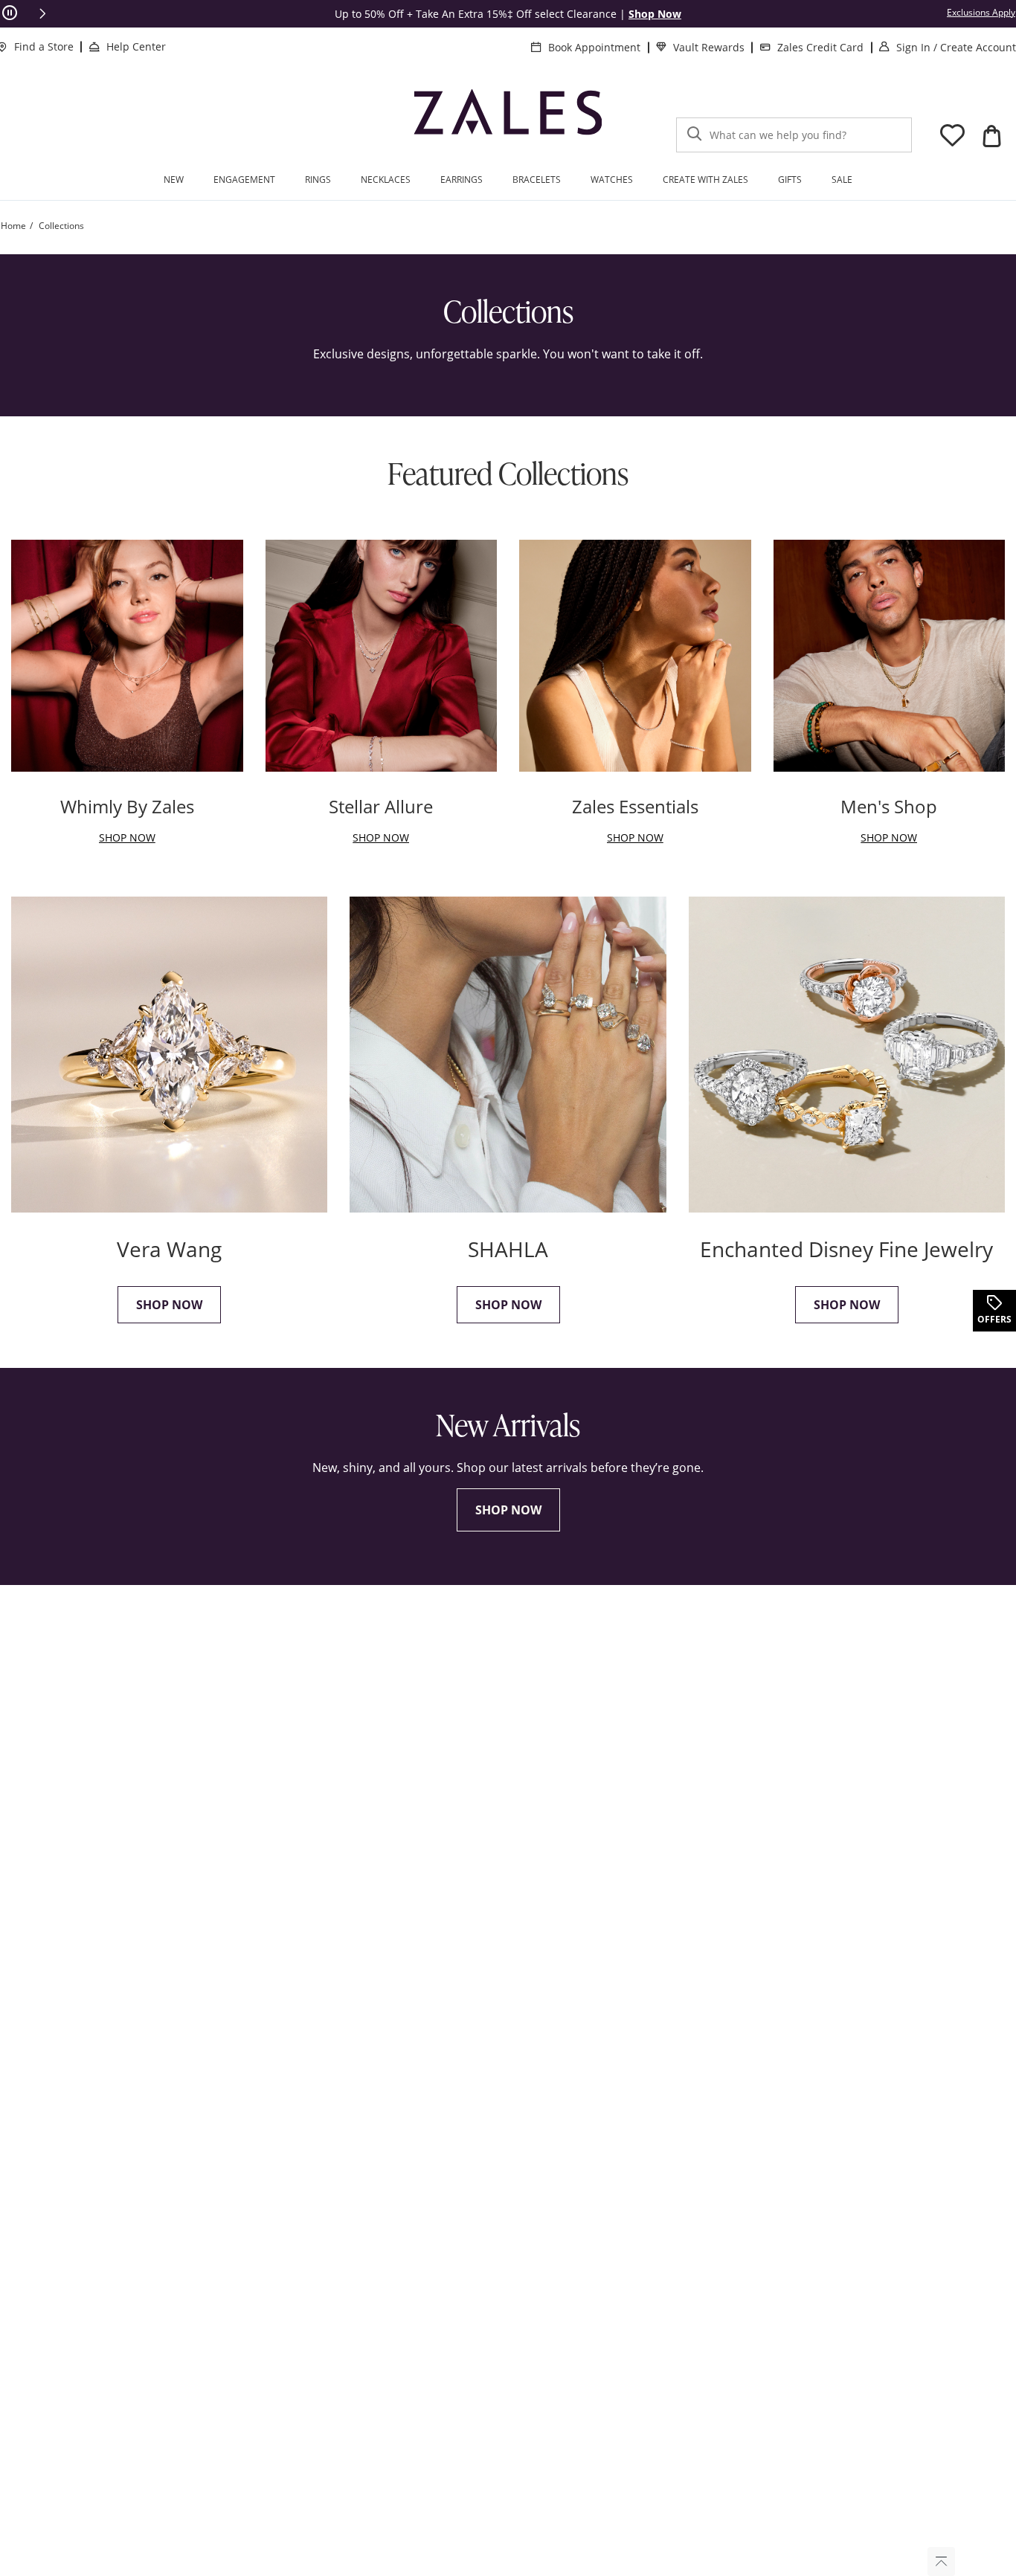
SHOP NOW (508, 1510)
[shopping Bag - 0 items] (991, 136)
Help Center (136, 46)
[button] (42, 13)
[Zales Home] (508, 118)
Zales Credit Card (820, 47)
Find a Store (44, 46)
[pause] (10, 13)
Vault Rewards (709, 47)
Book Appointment (594, 47)
